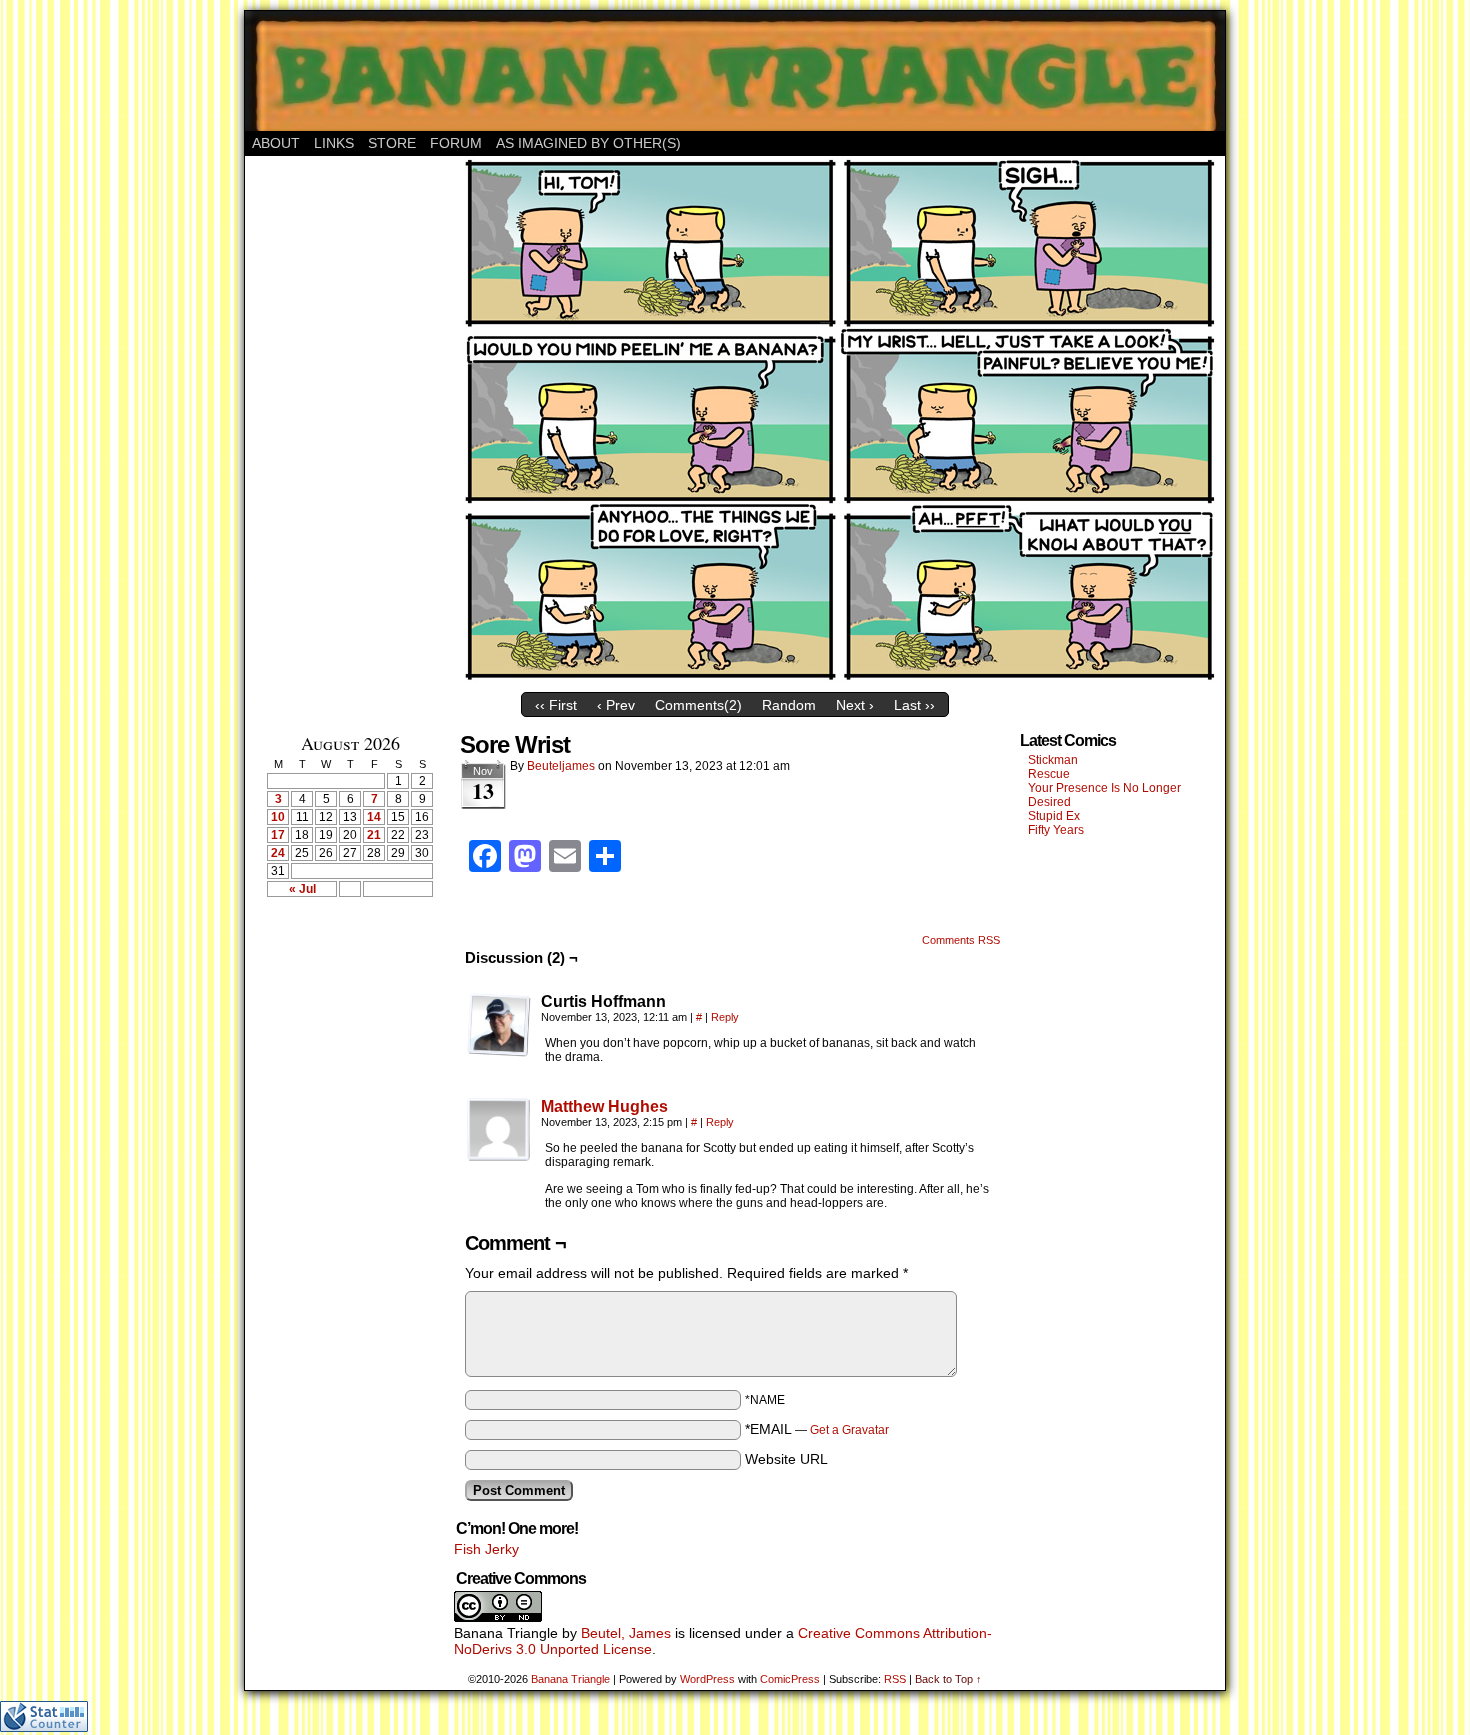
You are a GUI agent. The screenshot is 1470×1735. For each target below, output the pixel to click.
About (276, 143)
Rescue (1049, 774)
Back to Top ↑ (948, 1679)
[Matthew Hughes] (499, 1157)
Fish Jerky (486, 1549)
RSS (895, 1679)
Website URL (786, 1459)
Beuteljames (561, 766)
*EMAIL (817, 1429)
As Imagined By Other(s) (588, 143)
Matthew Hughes (604, 1106)
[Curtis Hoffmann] (499, 1025)
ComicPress (790, 1679)
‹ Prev (616, 705)
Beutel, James (626, 1633)
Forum (456, 143)
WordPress (707, 1679)
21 (374, 835)
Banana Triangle (570, 1679)
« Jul (302, 889)
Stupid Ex (1054, 816)
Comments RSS (961, 940)
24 (278, 853)
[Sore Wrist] (840, 678)
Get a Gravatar (849, 1430)
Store (392, 143)
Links (334, 143)
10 (278, 817)
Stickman (1053, 760)
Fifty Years (1056, 830)
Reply (725, 1017)
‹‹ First (556, 705)
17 (278, 835)
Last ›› (914, 705)
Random (789, 705)
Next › (855, 705)
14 (374, 817)
